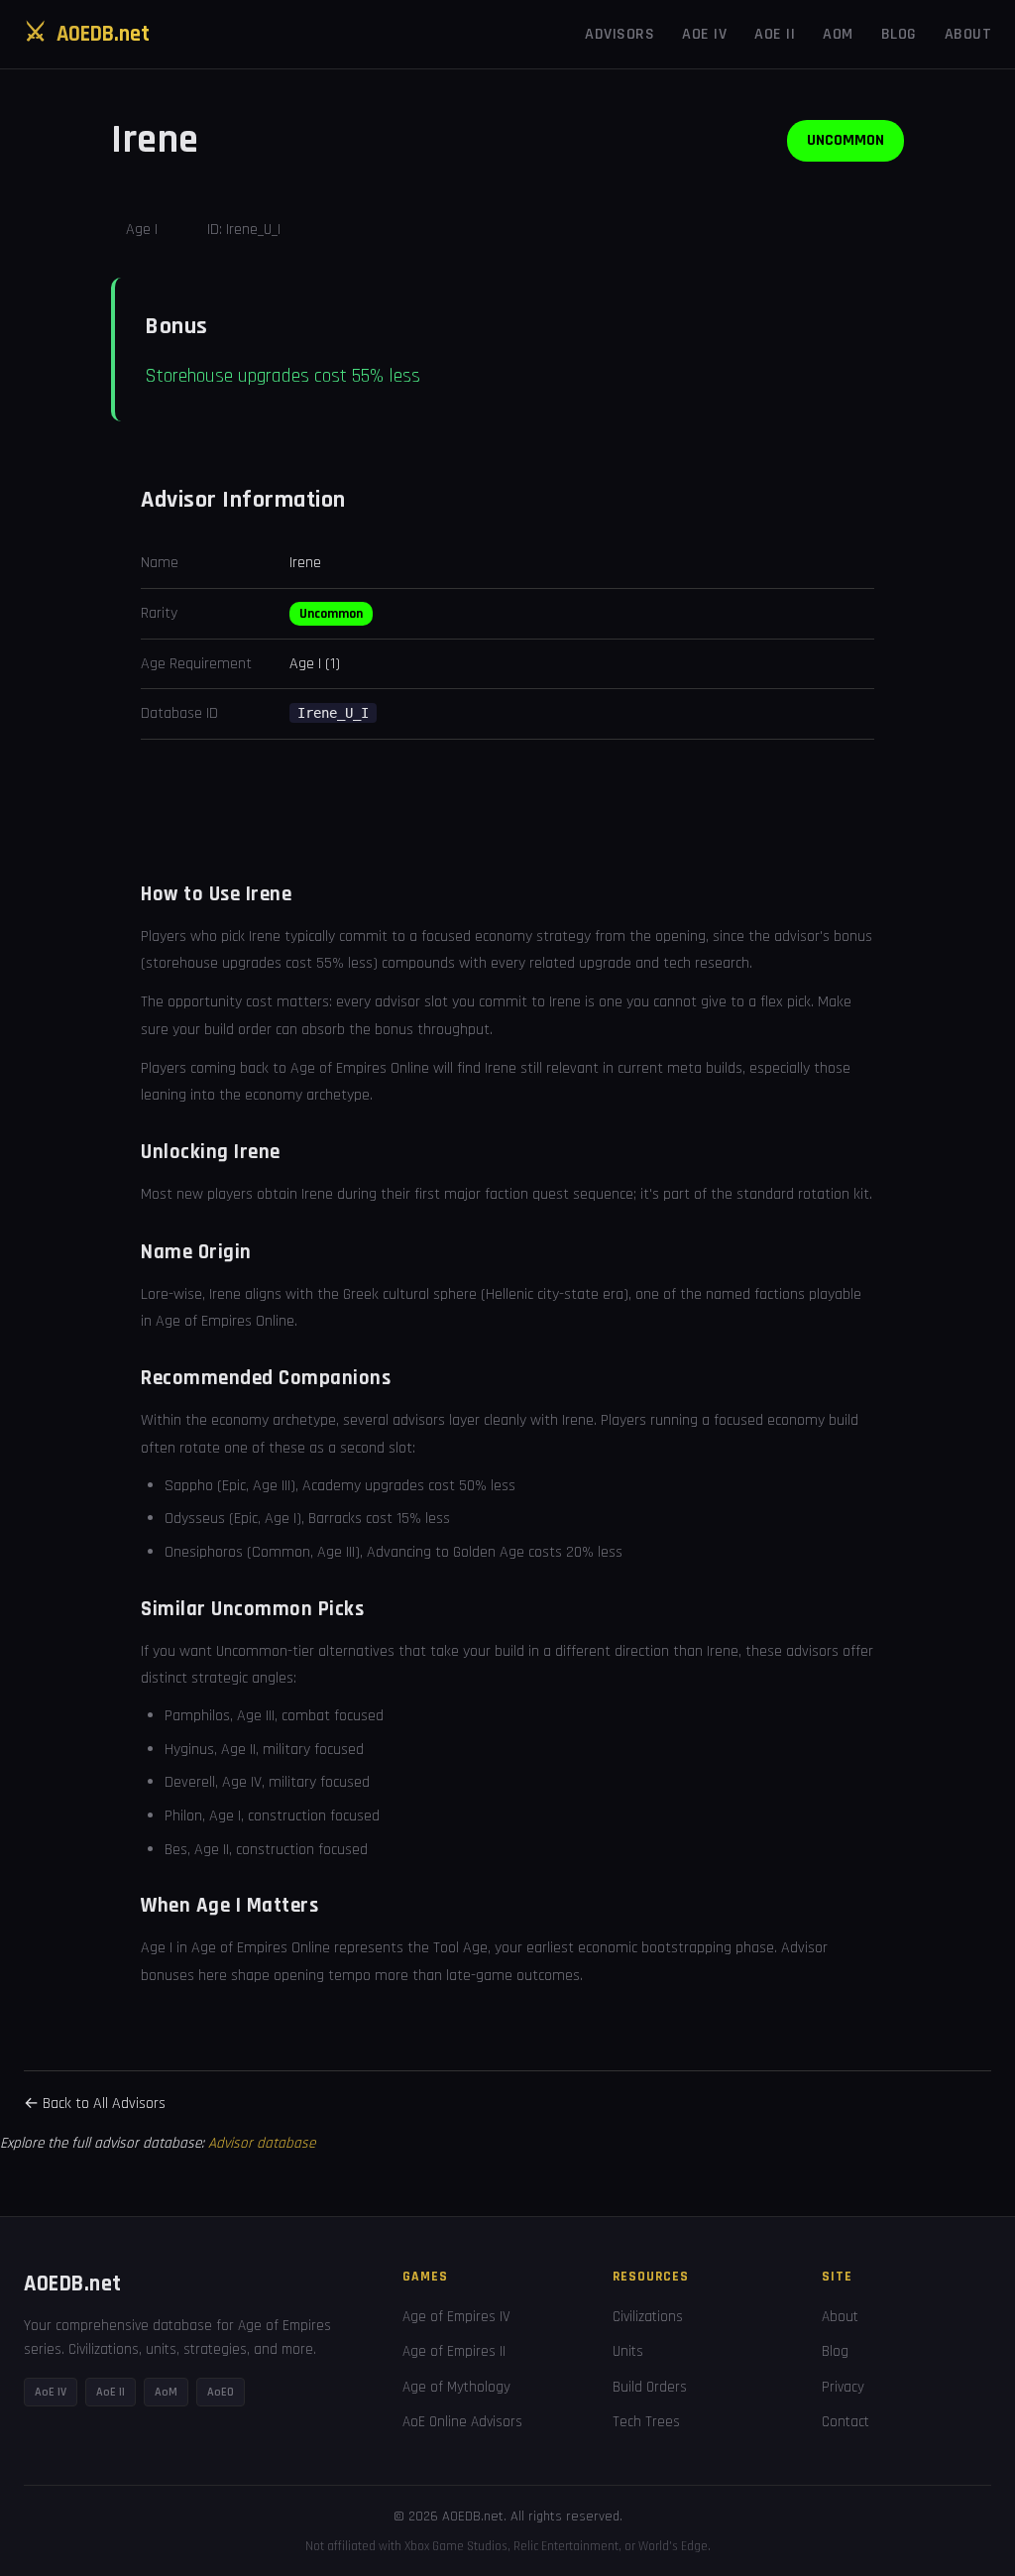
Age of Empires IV (456, 2317)
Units (628, 2351)
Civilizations (648, 2317)
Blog (899, 34)
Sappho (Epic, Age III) (230, 1486)
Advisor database (262, 2143)
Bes (176, 1850)
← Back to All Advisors (95, 2104)
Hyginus (189, 1750)
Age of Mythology (456, 2387)
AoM (838, 34)
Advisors (620, 34)
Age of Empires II (454, 2351)
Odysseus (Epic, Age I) (233, 1519)
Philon (183, 1816)
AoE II (775, 34)
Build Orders (650, 2387)
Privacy (843, 2387)
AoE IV (704, 34)
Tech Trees (646, 2422)
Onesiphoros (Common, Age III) (262, 1552)
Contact (846, 2422)
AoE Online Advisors (462, 2422)
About (968, 34)
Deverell (190, 1782)
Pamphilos (197, 1716)
